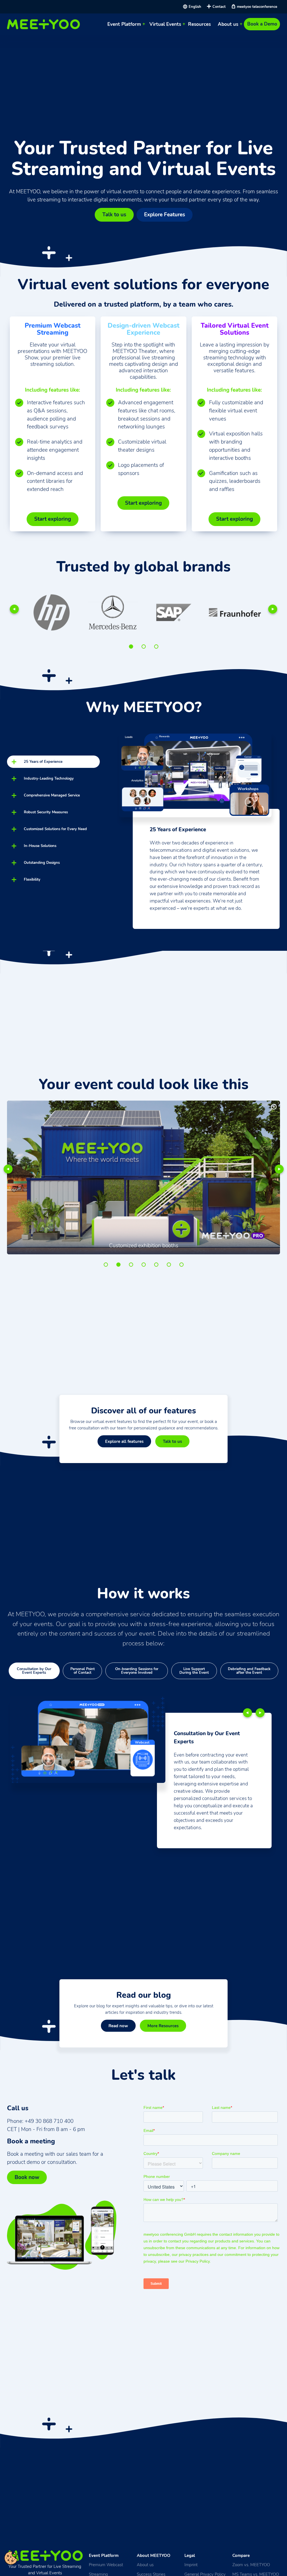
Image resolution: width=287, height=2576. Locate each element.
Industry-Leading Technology (49, 778)
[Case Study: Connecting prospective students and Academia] (83, 612)
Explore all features (124, 1441)
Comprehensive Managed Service (52, 795)
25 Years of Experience (43, 762)
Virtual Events (165, 24)
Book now (27, 2177)
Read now (118, 2026)
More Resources (163, 2026)
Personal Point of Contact (83, 1671)
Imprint (191, 2565)
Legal (190, 2555)
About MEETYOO (154, 2555)
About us (228, 24)
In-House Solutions (40, 846)
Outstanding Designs (42, 863)
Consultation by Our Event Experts (34, 1671)
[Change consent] (11, 2558)
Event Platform (124, 24)
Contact (219, 7)
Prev (14, 609)
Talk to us (114, 215)
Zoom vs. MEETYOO (251, 2565)
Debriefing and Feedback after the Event (249, 1671)
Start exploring (53, 519)
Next (273, 609)
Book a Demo (262, 24)
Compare (241, 2555)
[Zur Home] (45, 24)
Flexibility (32, 879)
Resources (199, 24)
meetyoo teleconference (257, 7)
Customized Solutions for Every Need (55, 829)
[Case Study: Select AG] (144, 612)
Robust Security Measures (46, 812)
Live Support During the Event (194, 1671)
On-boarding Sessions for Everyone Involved (137, 1671)
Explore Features (165, 215)
